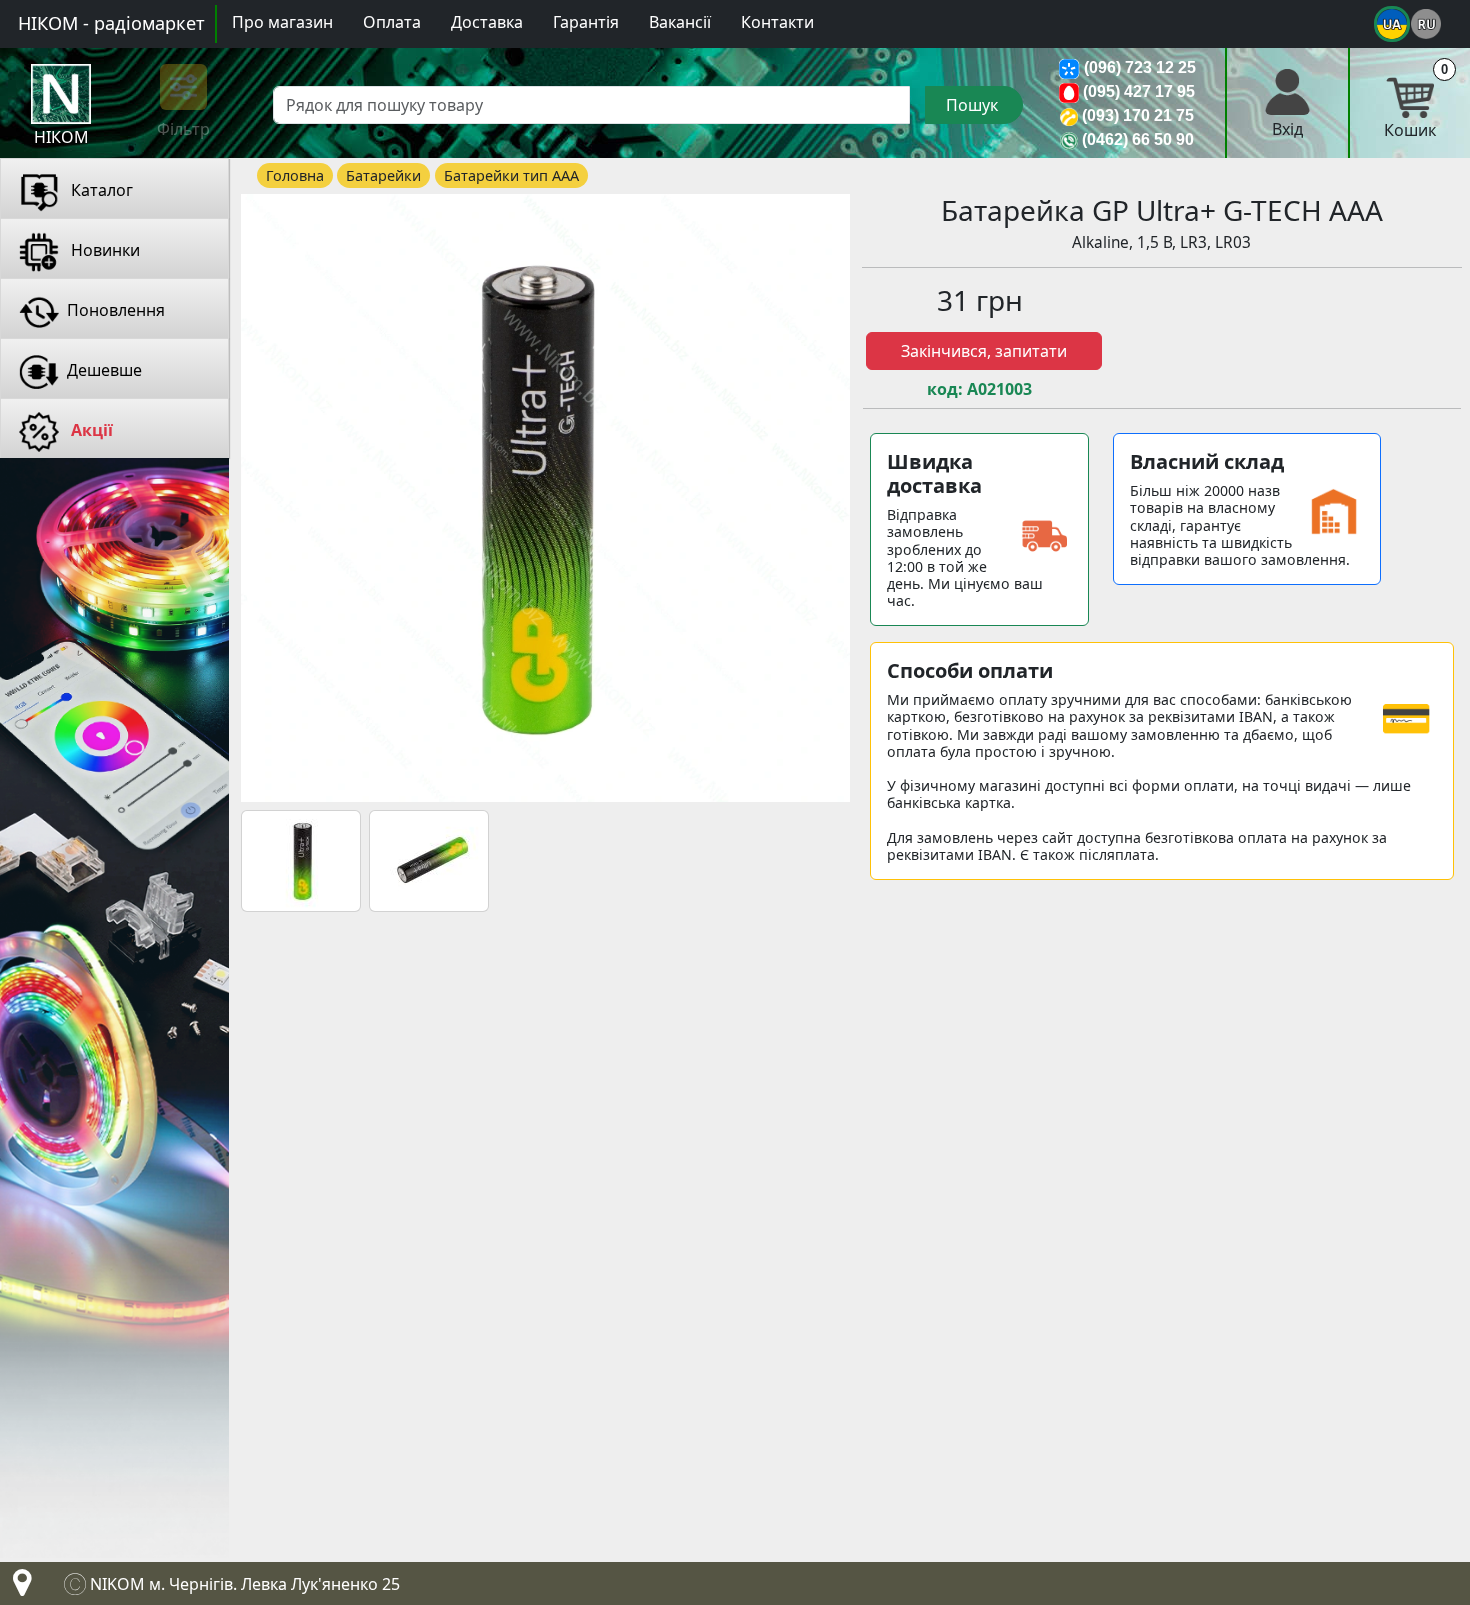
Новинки (103, 250)
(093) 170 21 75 (1138, 115)
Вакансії (680, 22)
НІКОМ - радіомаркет (111, 23)
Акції (90, 430)
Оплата (392, 22)
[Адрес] (18, 1588)
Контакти (777, 22)
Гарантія (586, 22)
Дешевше (104, 370)
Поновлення (116, 310)
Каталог (100, 190)
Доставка (487, 22)
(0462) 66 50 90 (1138, 139)
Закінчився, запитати (984, 351)
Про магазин (282, 22)
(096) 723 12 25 (1140, 67)
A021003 (999, 389)
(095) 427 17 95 (1139, 91)
